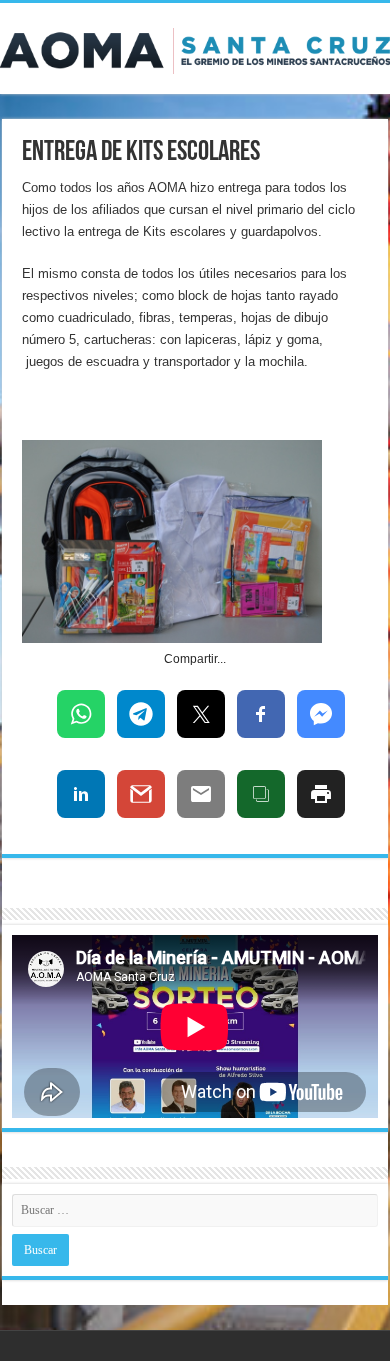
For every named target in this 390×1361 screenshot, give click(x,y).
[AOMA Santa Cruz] (195, 47)
